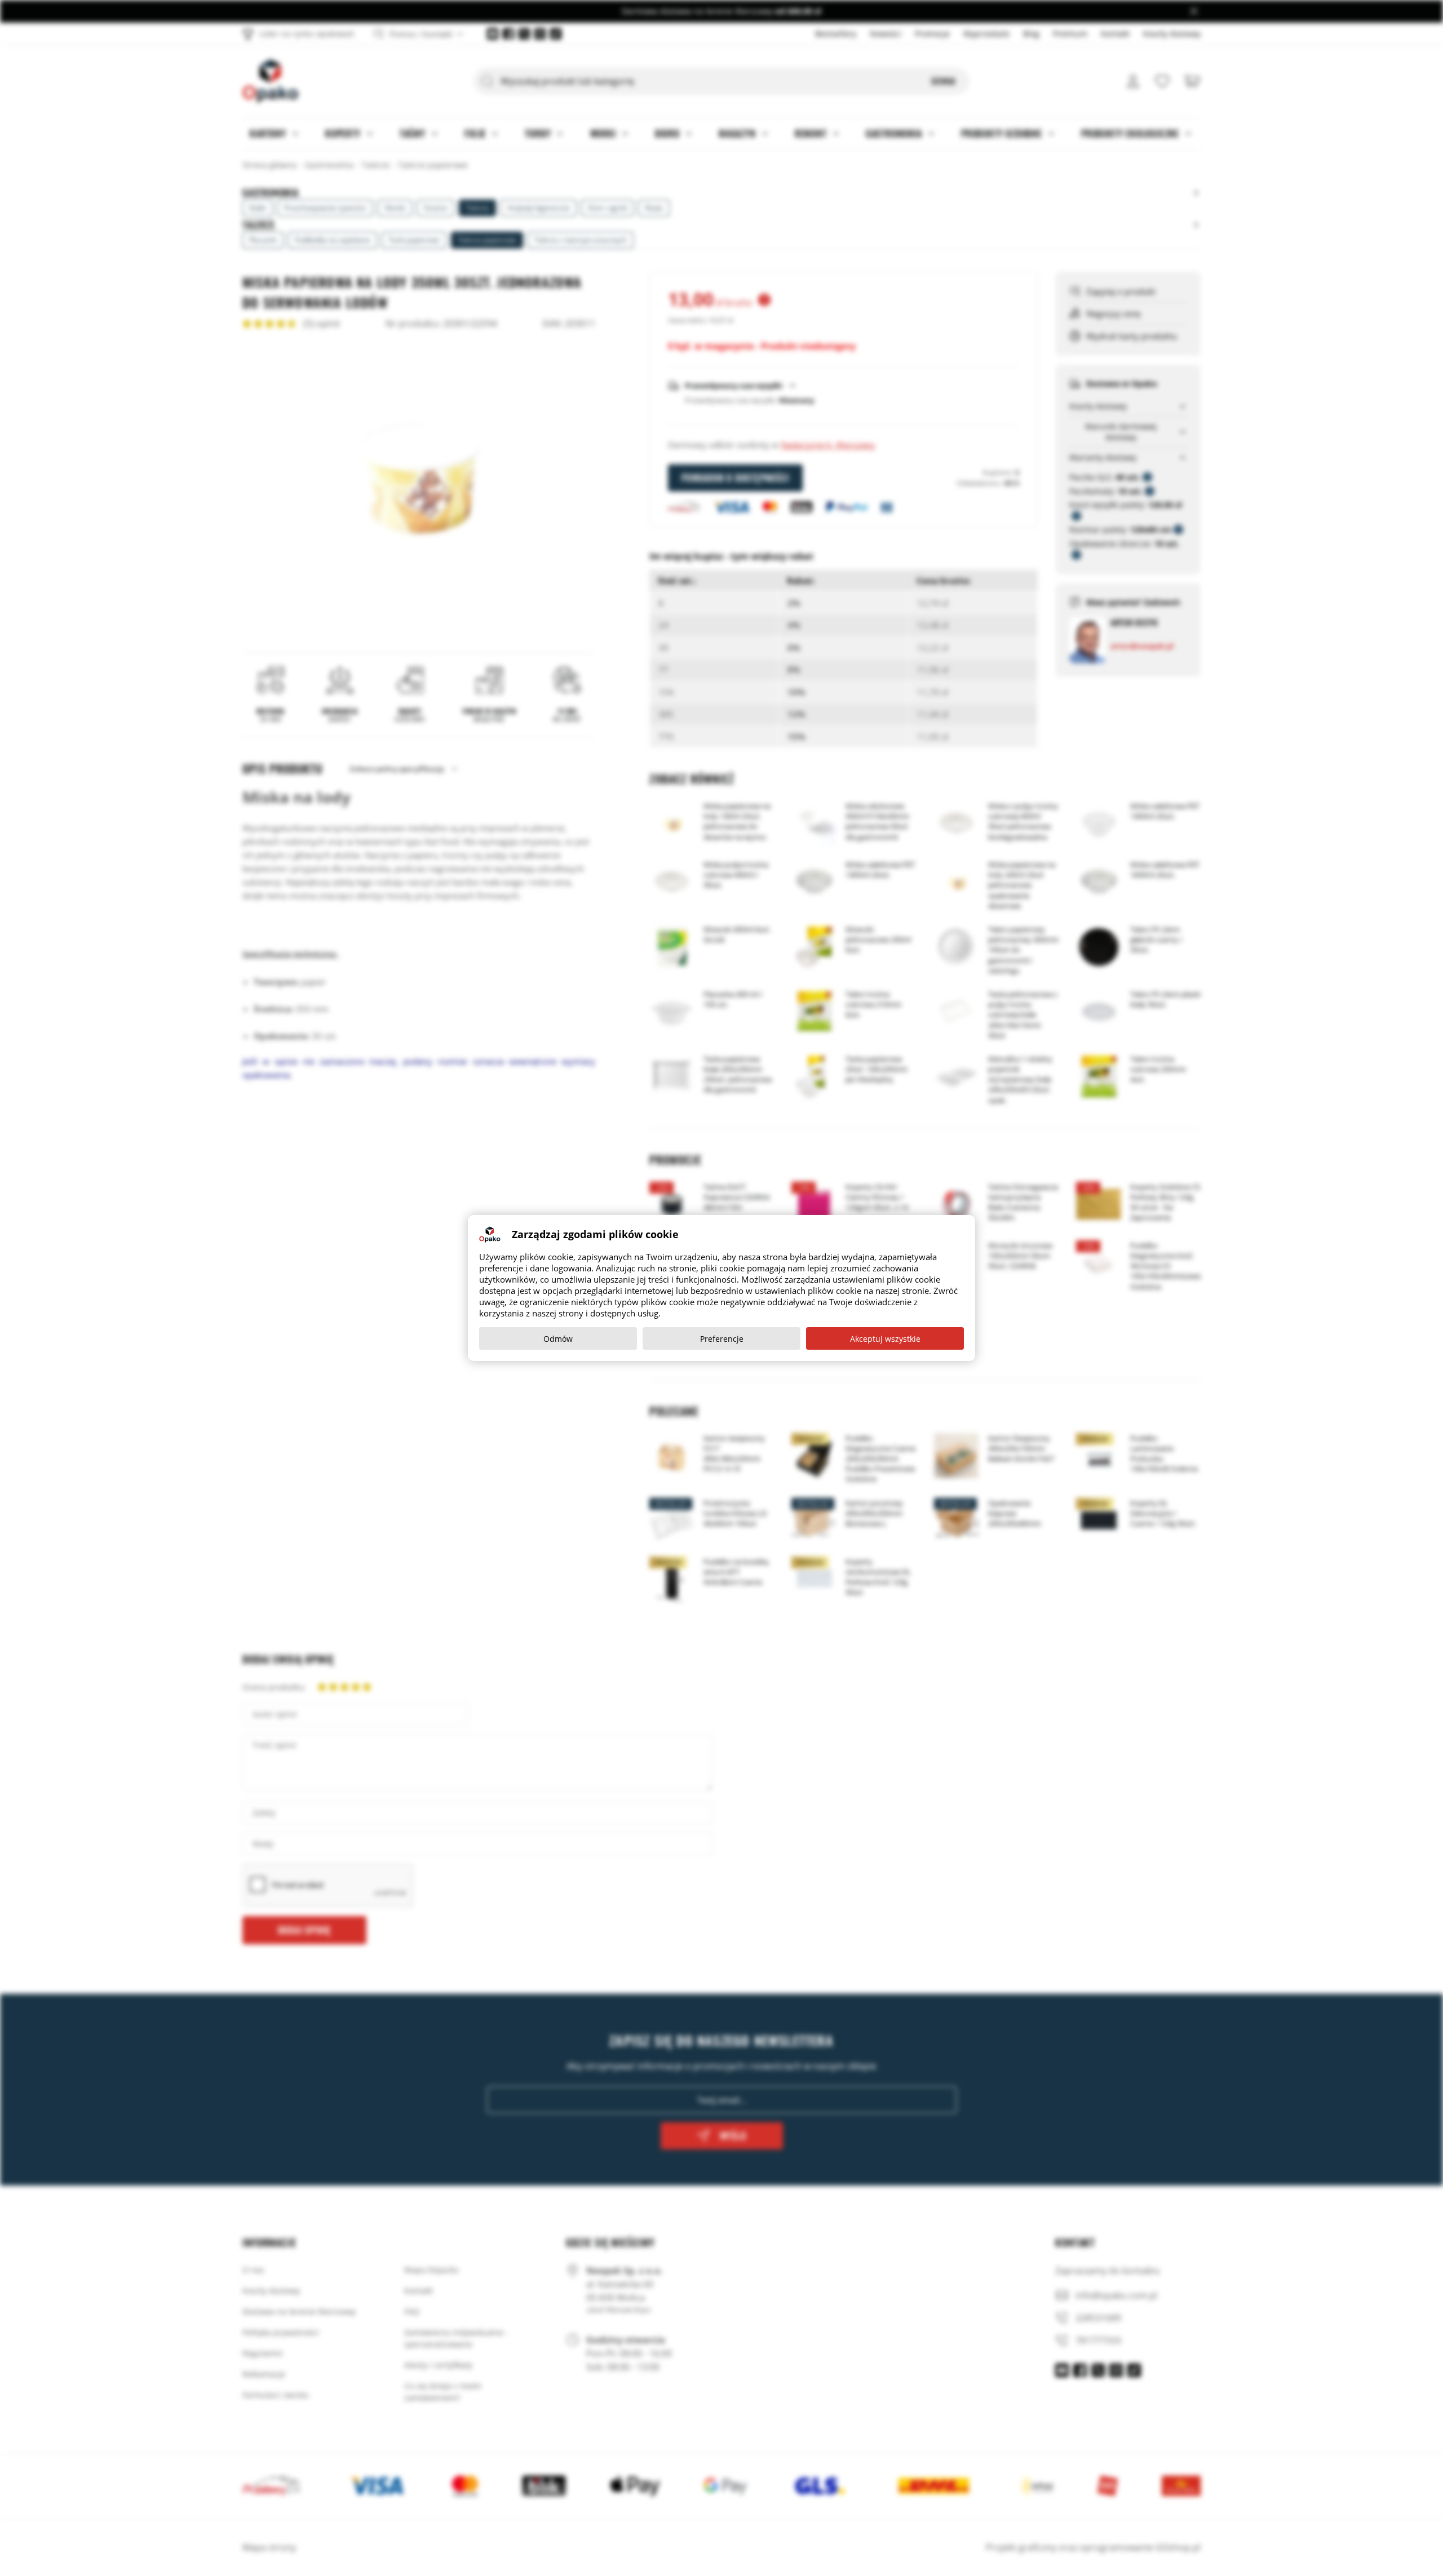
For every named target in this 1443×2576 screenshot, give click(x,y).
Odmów (558, 1339)
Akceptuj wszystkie (885, 1339)
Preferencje (722, 1339)
